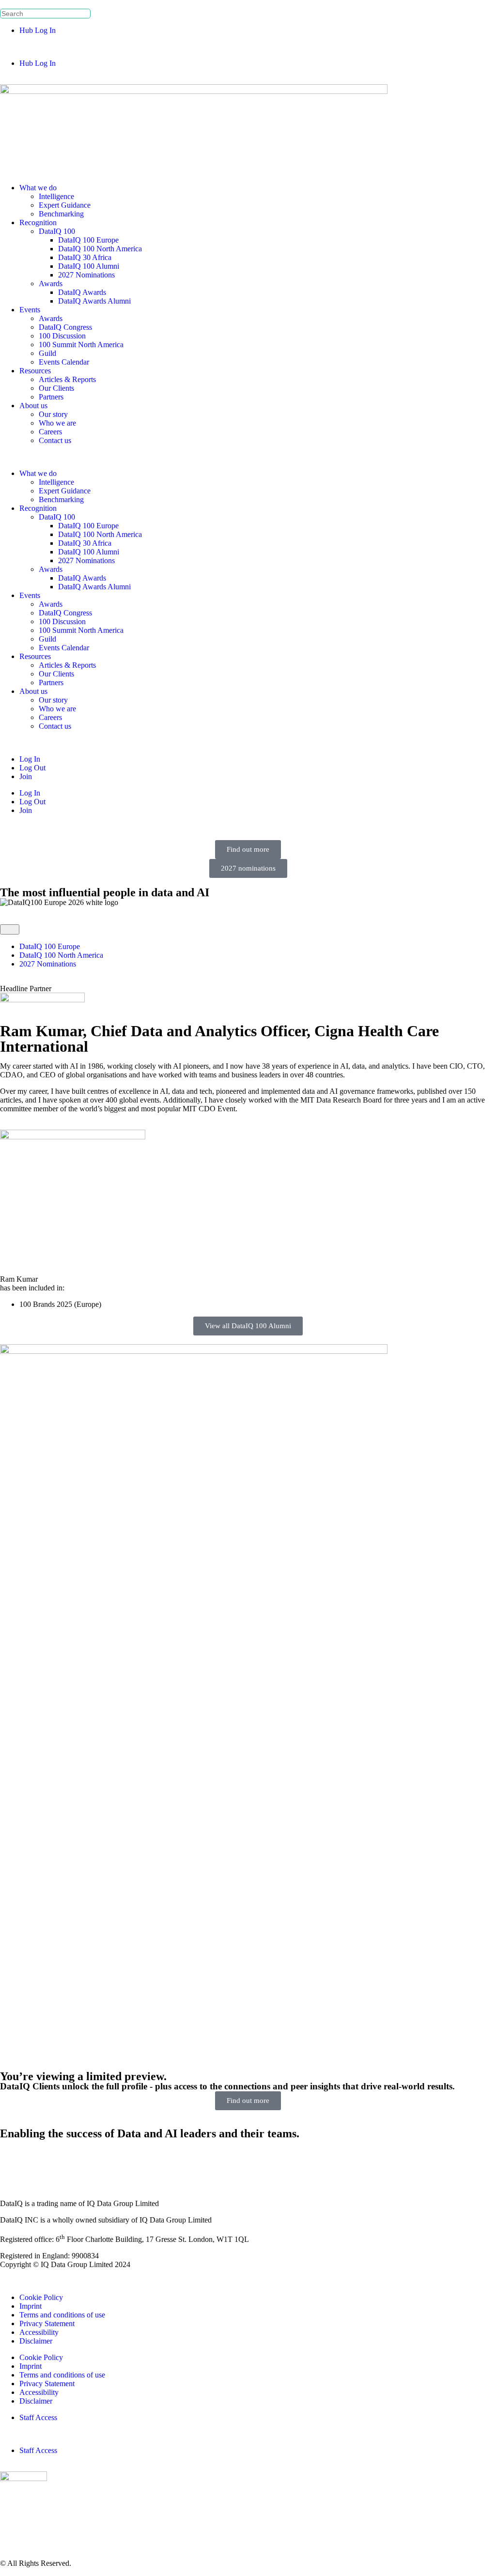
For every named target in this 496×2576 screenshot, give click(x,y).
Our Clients (56, 388)
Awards (51, 284)
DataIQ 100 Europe (88, 240)
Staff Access (38, 2417)
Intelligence (56, 196)
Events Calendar (64, 362)
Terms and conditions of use (62, 2315)
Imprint (31, 2306)
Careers (50, 432)
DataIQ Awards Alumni (94, 301)
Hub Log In (38, 30)
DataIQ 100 (57, 231)
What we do (38, 188)
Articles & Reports (67, 379)
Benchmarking (61, 214)
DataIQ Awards (82, 292)
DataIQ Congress (65, 327)
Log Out (32, 768)
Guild (47, 353)
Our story (53, 414)
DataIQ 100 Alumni (89, 266)
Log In (30, 759)
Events (30, 310)
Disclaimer (36, 2341)
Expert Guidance (65, 205)
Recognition (38, 222)
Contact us (55, 440)
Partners (51, 397)
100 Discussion (62, 336)
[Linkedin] (12, 2160)
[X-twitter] (38, 2160)
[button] (248, 47)
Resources (35, 371)
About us (33, 406)
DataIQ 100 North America (100, 249)
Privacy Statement (47, 2323)
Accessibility (39, 2332)
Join (26, 776)
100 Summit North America (81, 345)
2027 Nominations (86, 275)
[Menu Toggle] (10, 929)
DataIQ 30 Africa (85, 257)
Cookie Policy (41, 2297)
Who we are (57, 423)
